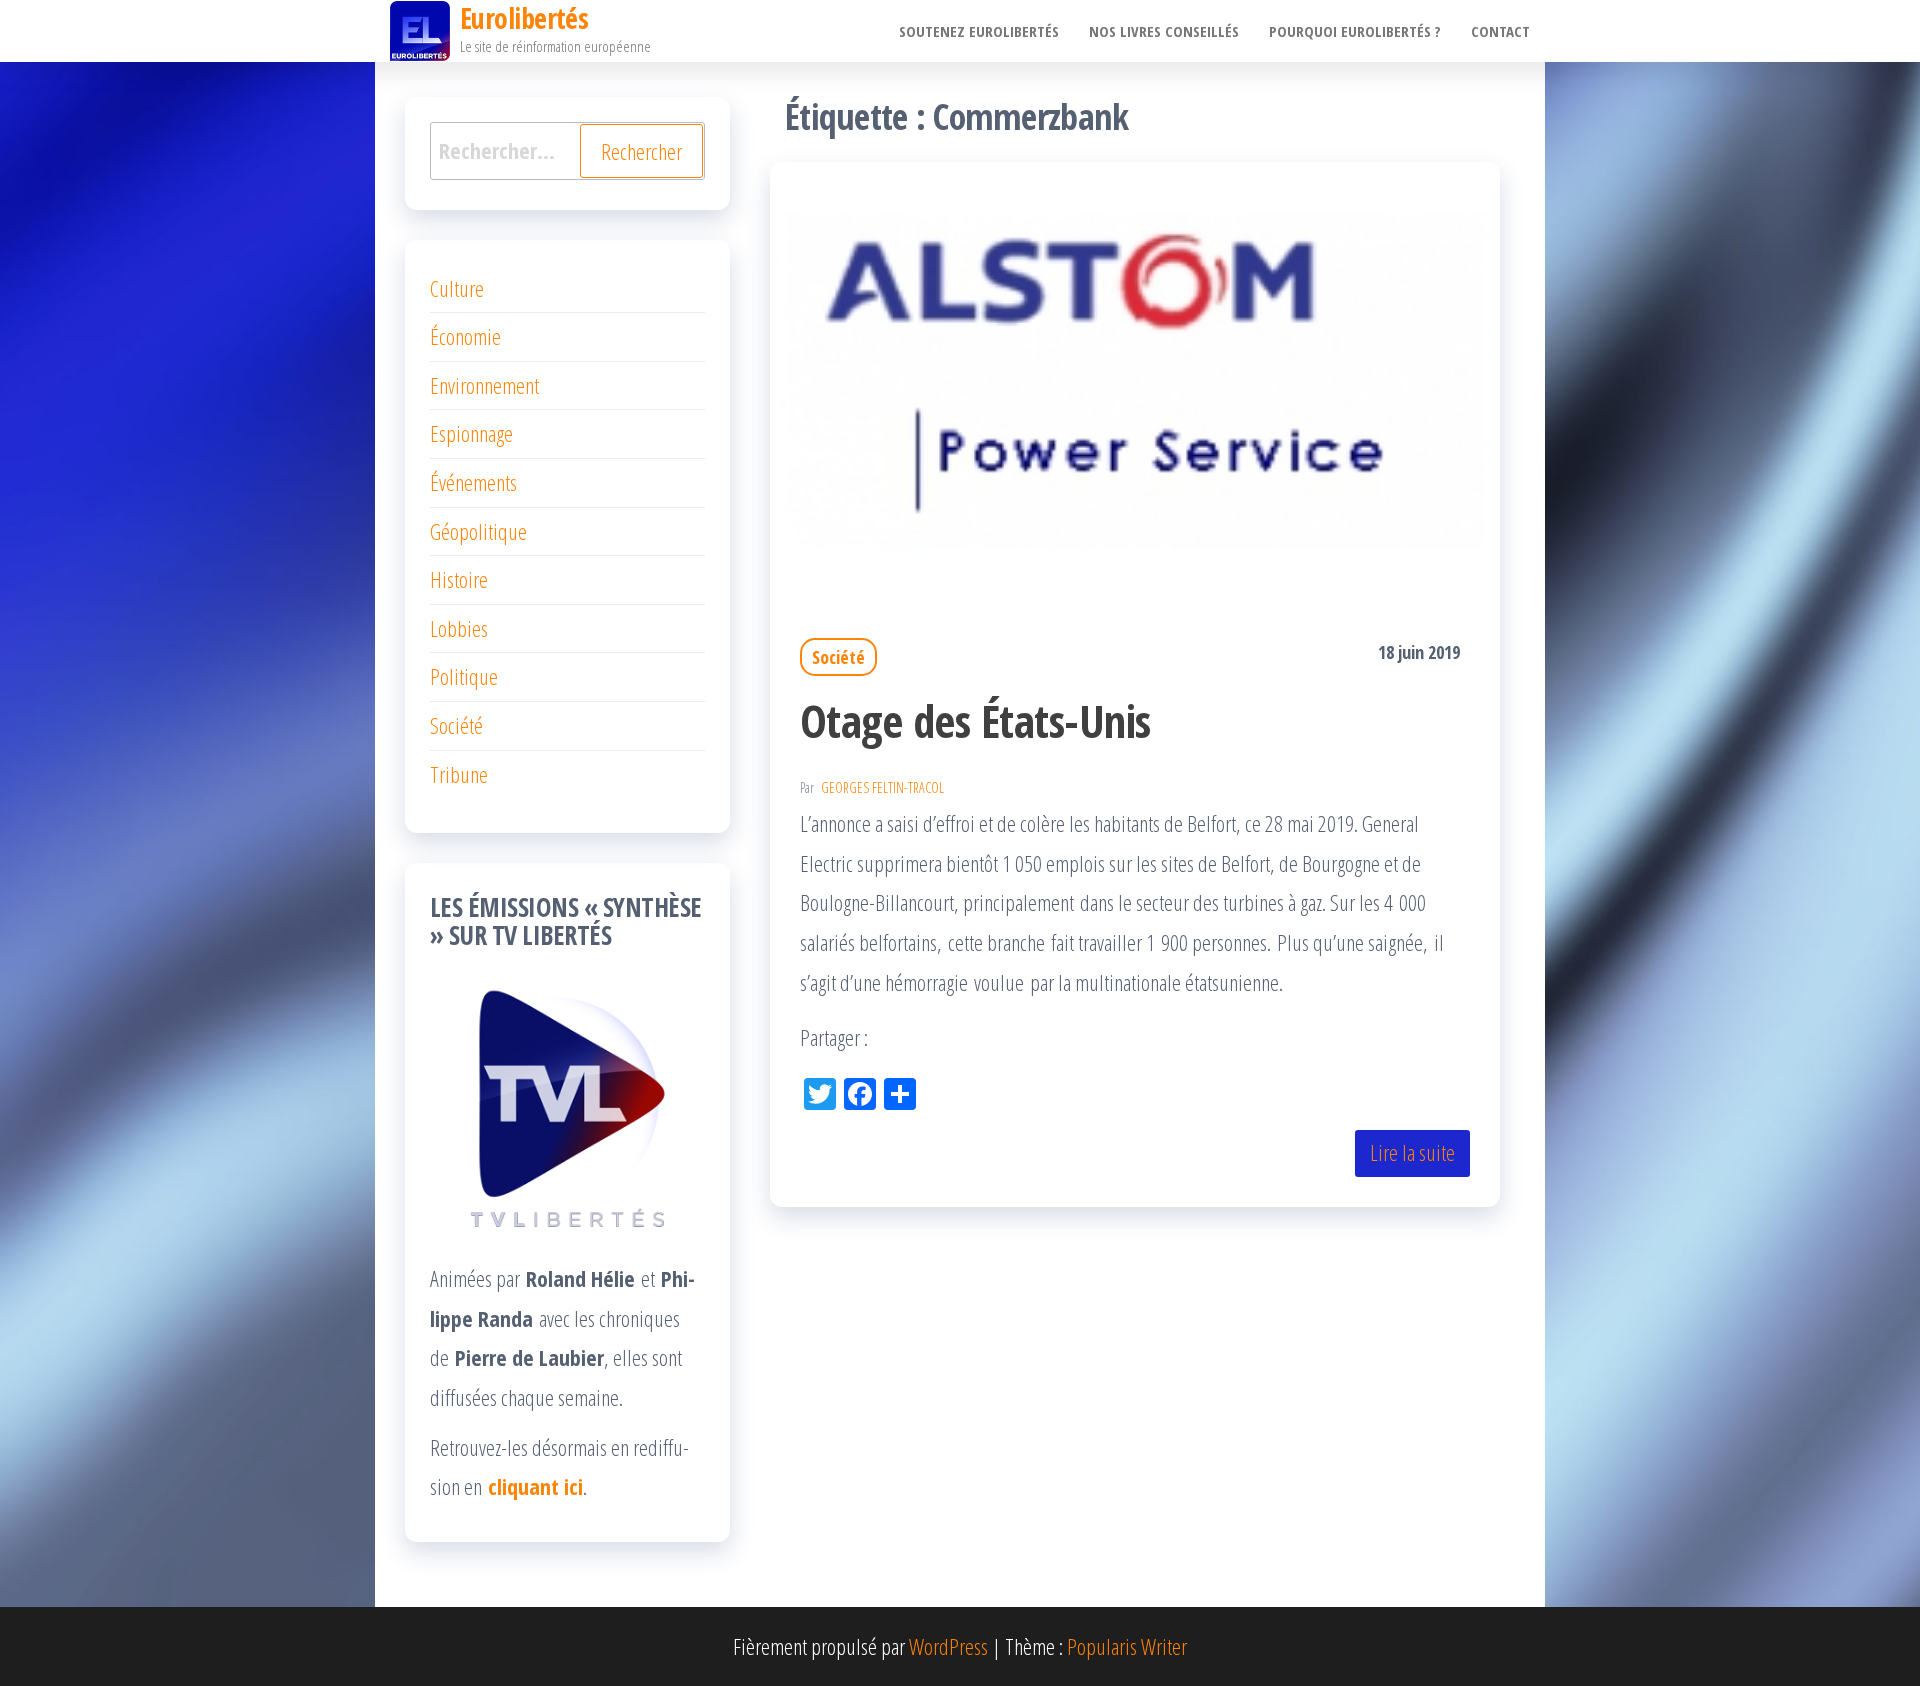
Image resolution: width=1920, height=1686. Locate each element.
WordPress (948, 1646)
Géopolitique (478, 531)
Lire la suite (1412, 1152)
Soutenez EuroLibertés (979, 31)
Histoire (459, 579)
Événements (473, 482)
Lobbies (459, 628)
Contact (1500, 31)
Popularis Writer (1127, 1646)
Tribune (459, 774)
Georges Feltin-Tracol (882, 787)
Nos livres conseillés (1164, 31)
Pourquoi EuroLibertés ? (1355, 31)
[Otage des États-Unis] (1135, 376)
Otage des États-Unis (975, 720)
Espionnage (471, 433)
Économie (465, 336)
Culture (457, 288)
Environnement (484, 385)
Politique (464, 676)
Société (838, 657)
